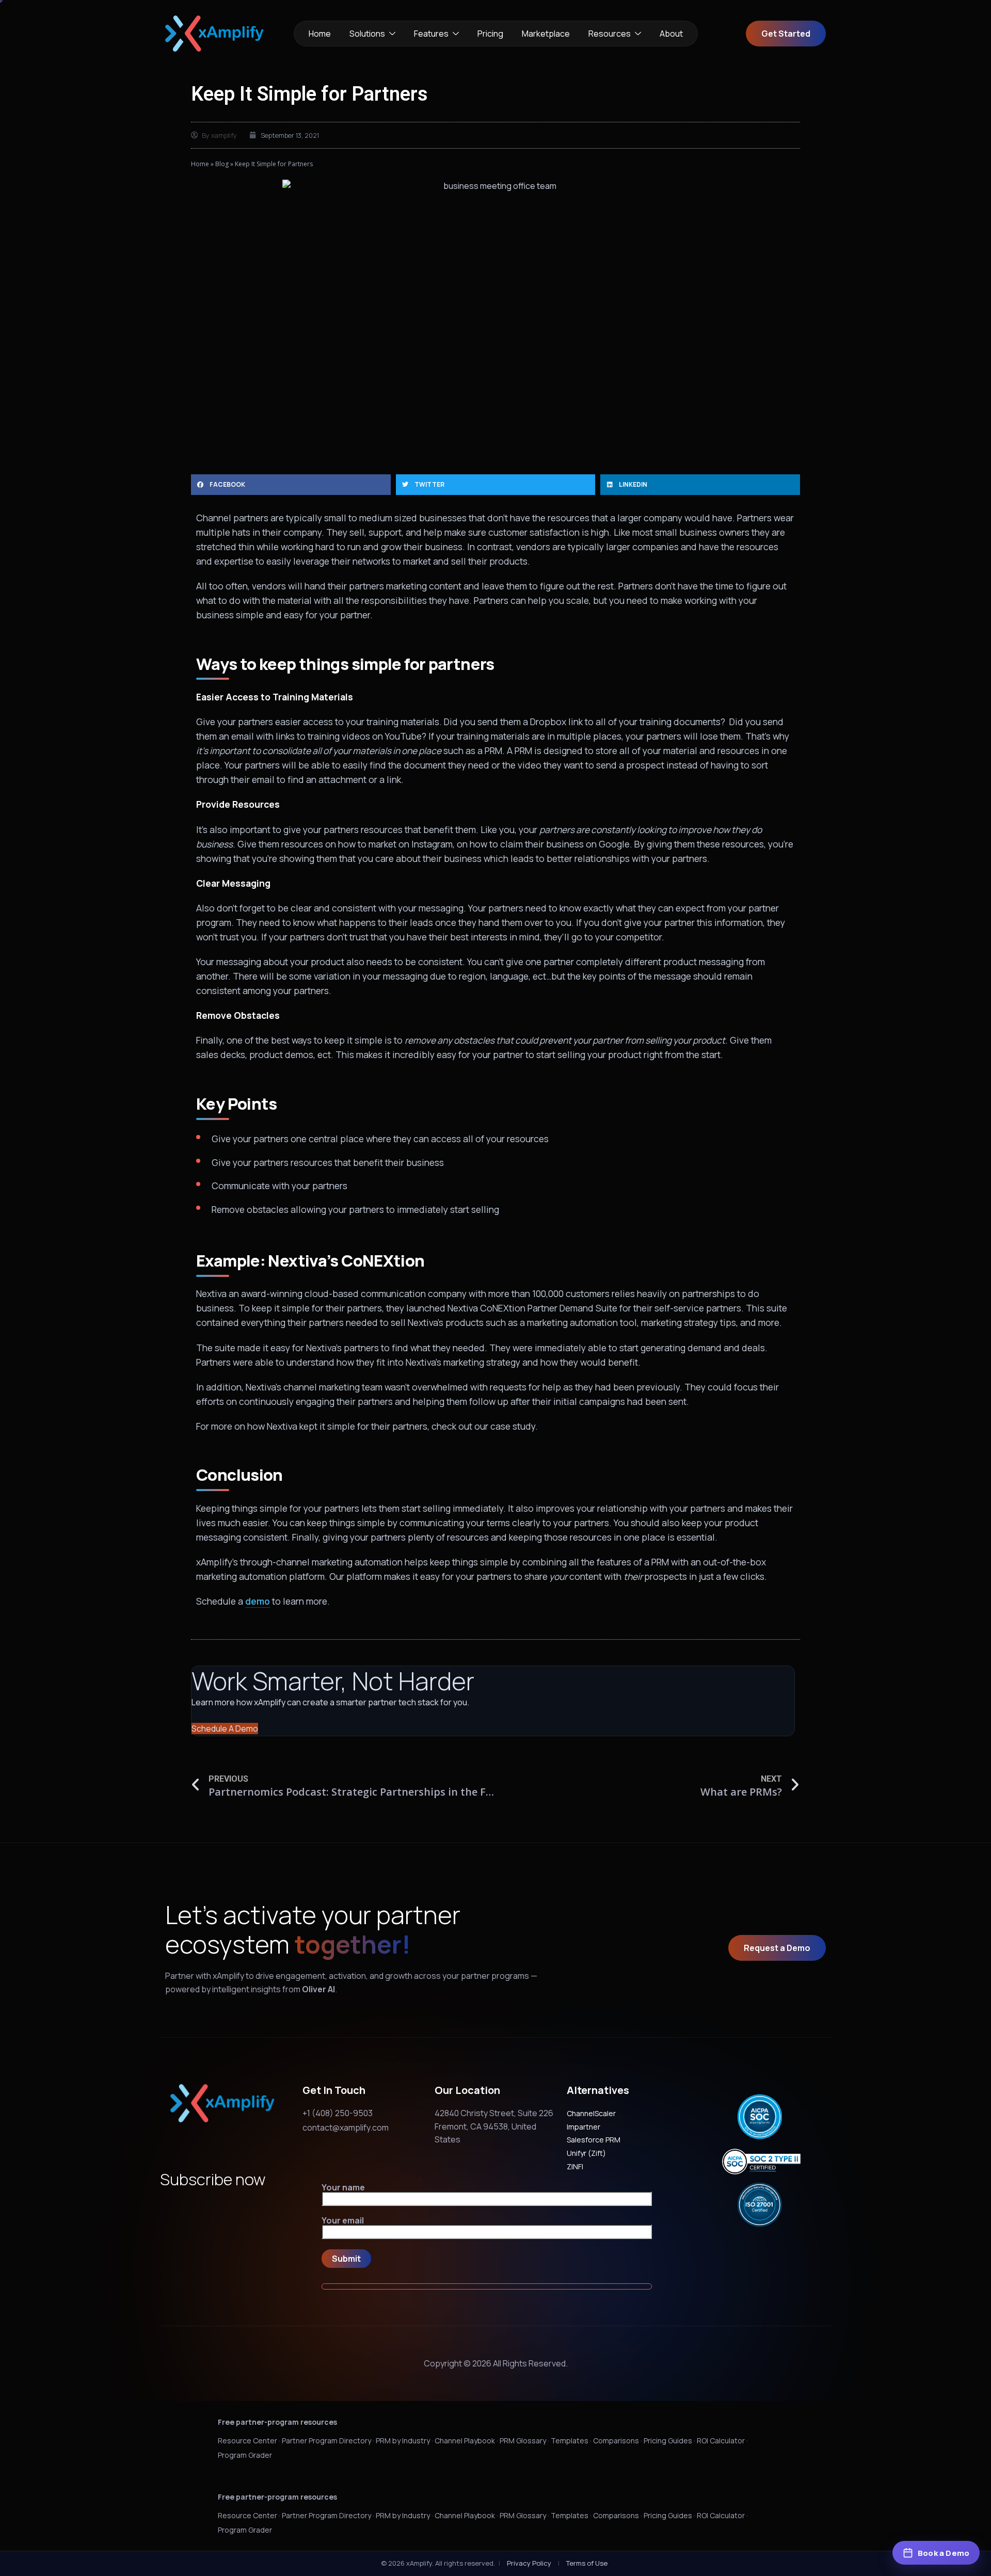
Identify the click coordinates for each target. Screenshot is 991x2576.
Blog (222, 164)
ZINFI (575, 2166)
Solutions (367, 34)
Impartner (584, 2127)
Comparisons (616, 2441)
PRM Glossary (523, 2441)
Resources (610, 34)
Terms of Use (587, 2563)
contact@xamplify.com (346, 2127)
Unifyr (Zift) (586, 2153)
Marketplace (546, 34)
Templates (570, 2441)
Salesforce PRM (594, 2140)
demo (258, 1601)
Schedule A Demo (225, 1729)
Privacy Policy (529, 2563)
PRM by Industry (403, 2441)
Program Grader (245, 2455)
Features (431, 34)
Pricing (490, 34)
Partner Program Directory (326, 2441)
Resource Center (247, 2441)
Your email (343, 2221)
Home (320, 34)
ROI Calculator (721, 2441)
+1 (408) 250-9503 (338, 2113)
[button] (291, 485)
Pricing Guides (668, 2441)
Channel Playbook (465, 2441)
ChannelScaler (591, 2113)
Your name (343, 2188)
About (671, 34)
